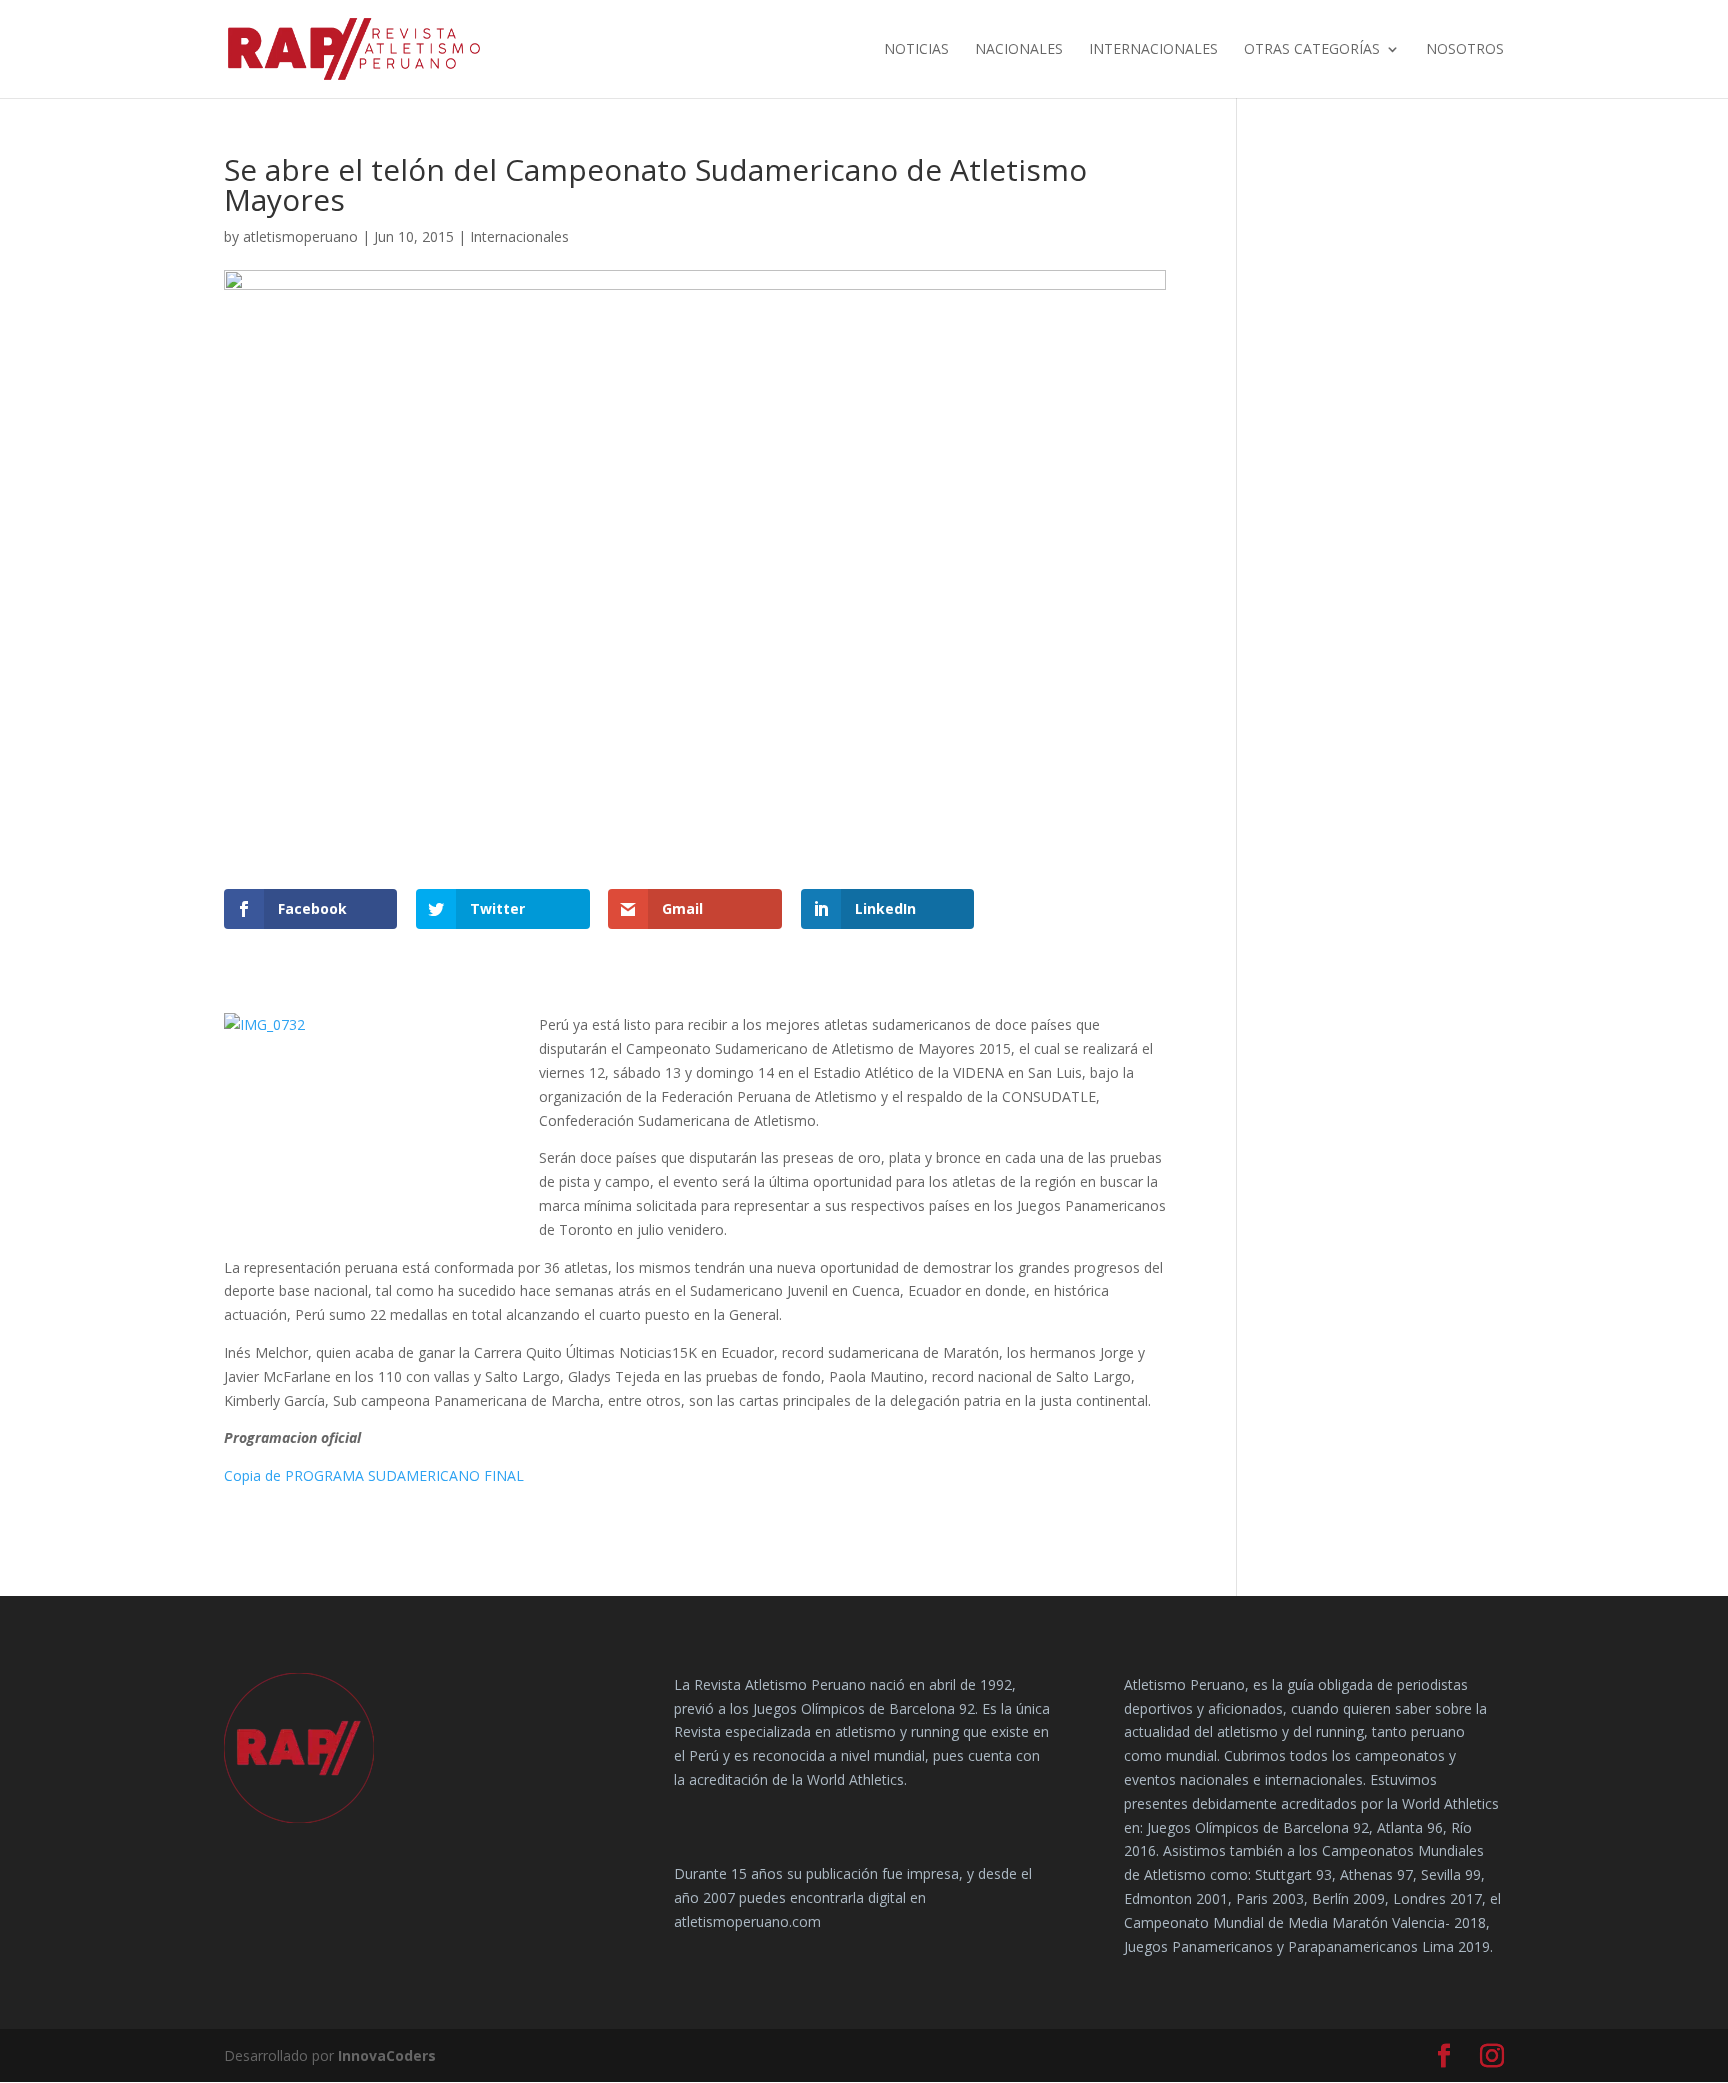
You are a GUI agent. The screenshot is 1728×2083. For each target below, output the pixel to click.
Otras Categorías (1312, 50)
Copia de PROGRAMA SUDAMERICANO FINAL (374, 1475)
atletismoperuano (300, 236)
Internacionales (1153, 50)
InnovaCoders (387, 2055)
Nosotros (1465, 50)
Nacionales (1019, 50)
